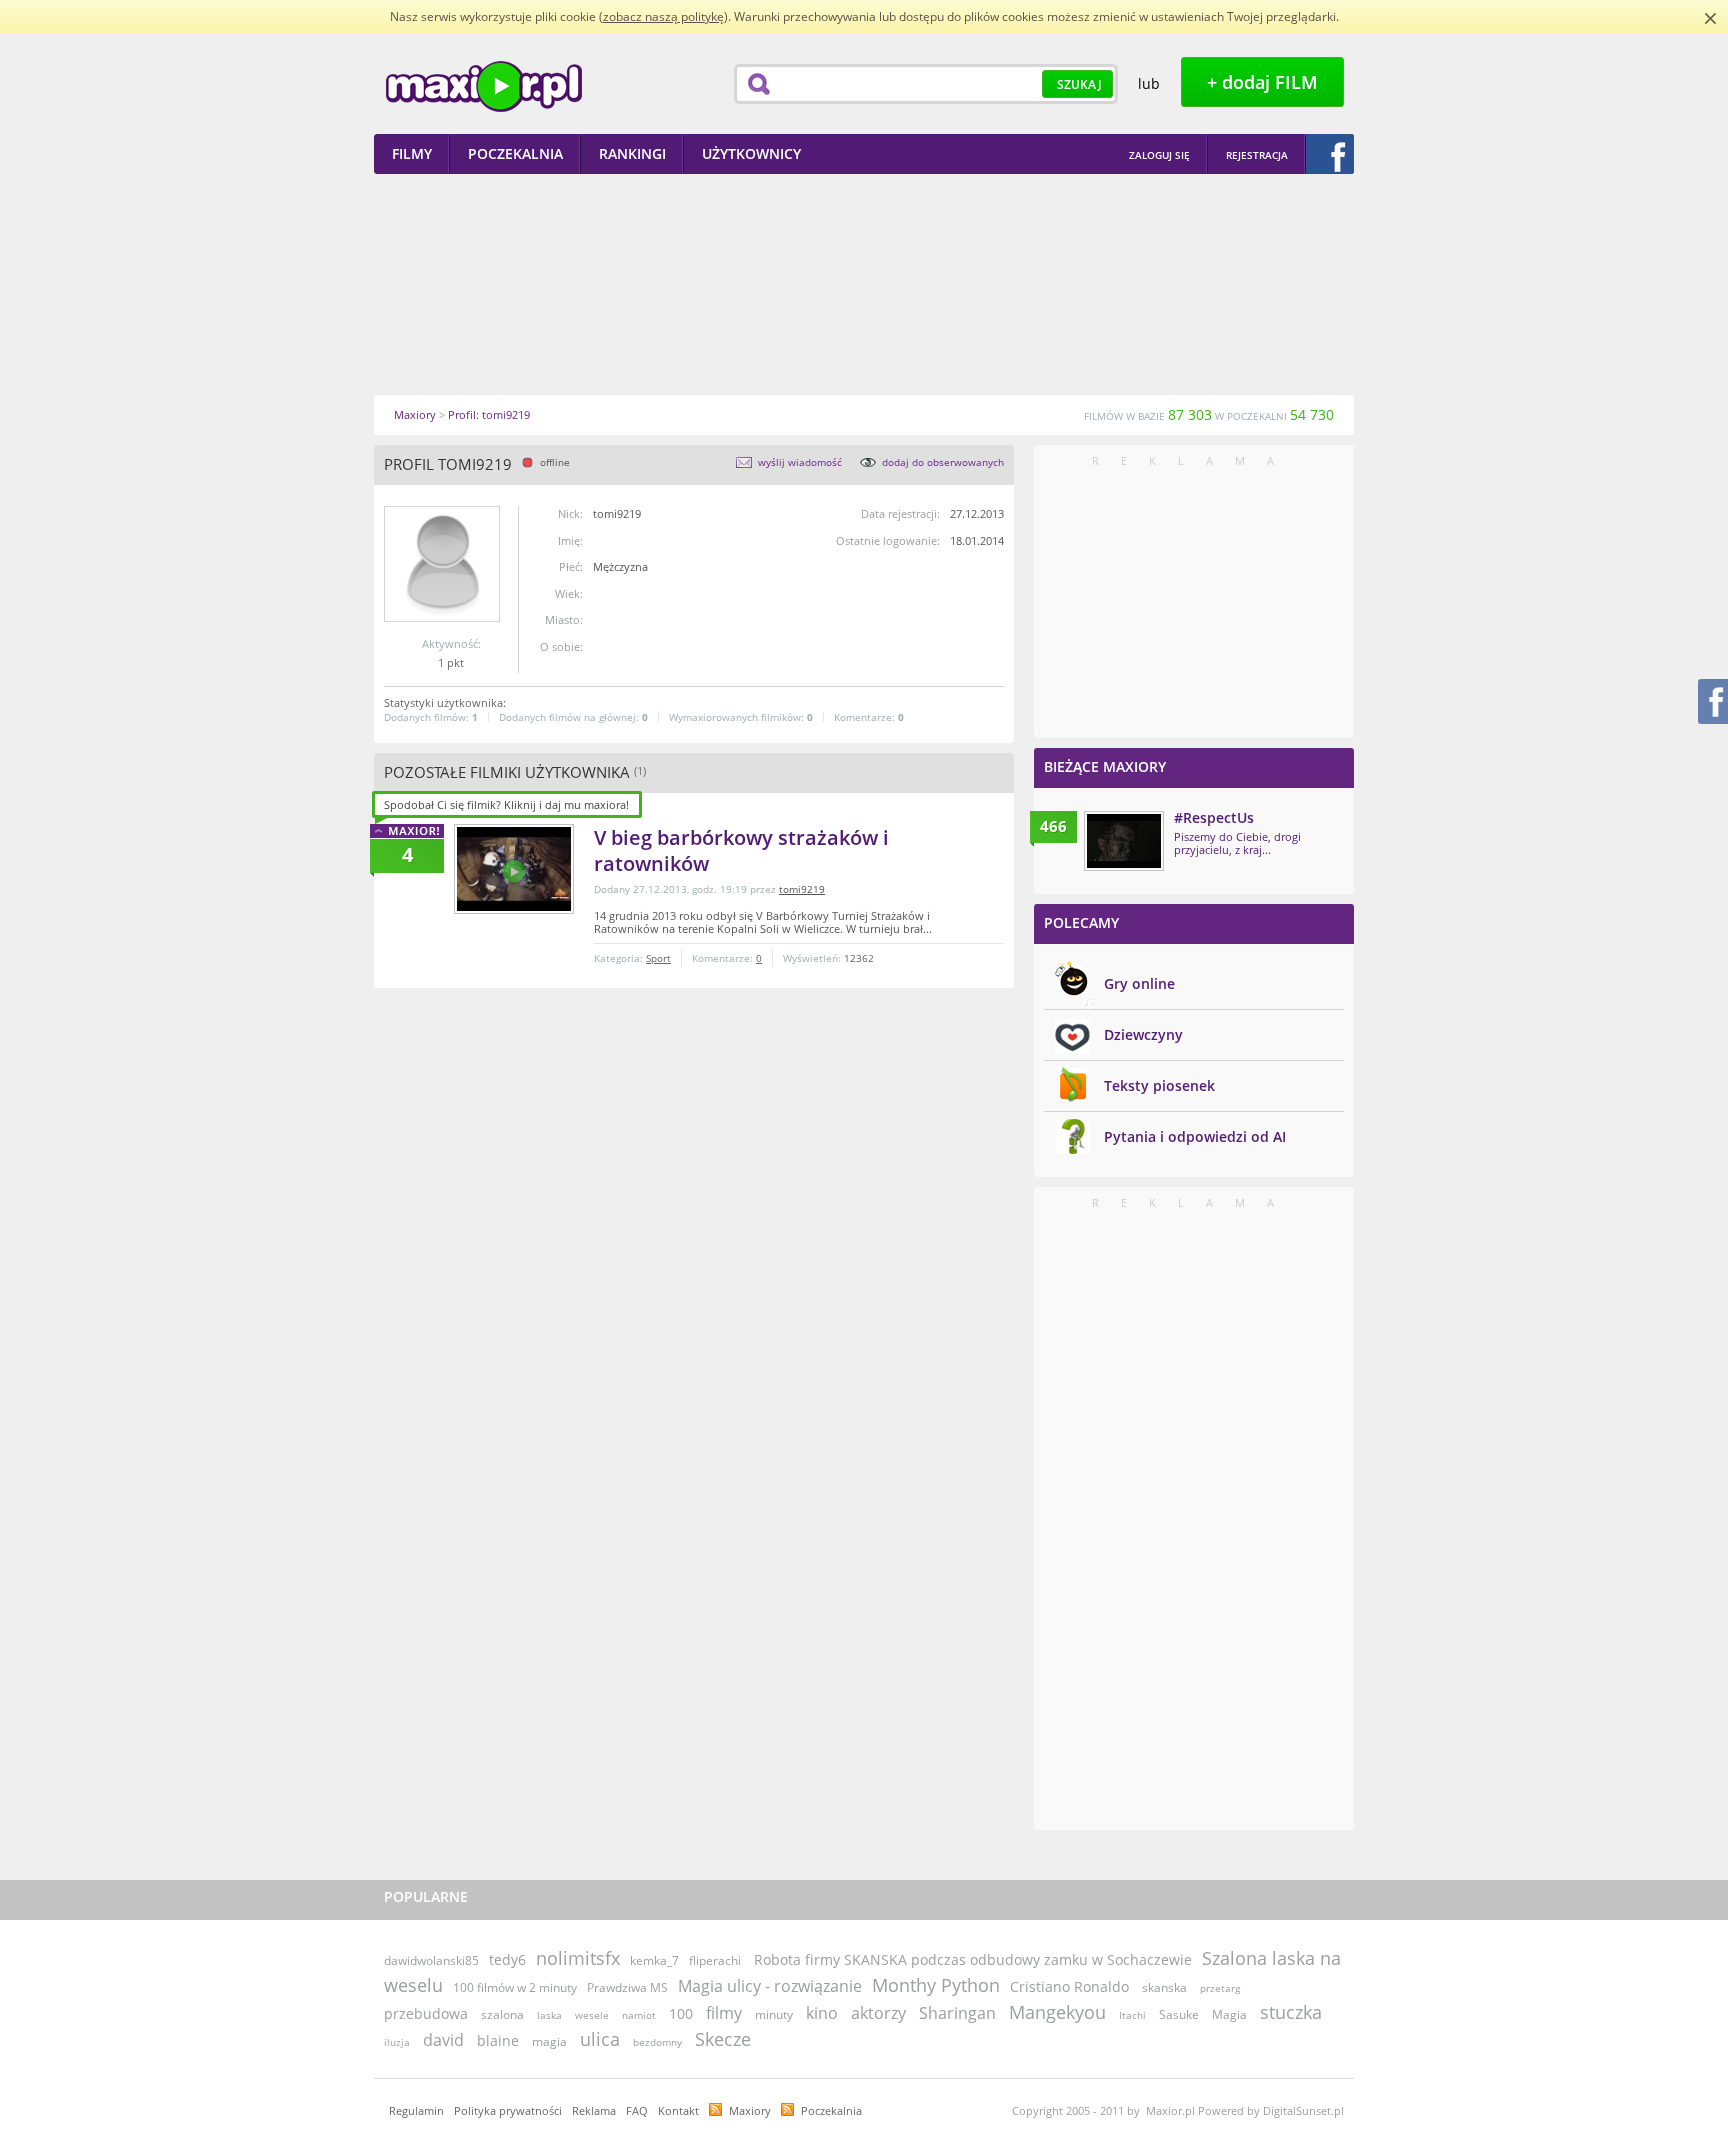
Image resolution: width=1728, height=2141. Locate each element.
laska (549, 2015)
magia (549, 2041)
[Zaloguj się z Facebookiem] (1330, 154)
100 (681, 2013)
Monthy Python (936, 1985)
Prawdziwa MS (627, 1987)
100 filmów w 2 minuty (515, 1987)
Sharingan (957, 2013)
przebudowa (426, 2013)
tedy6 (507, 1959)
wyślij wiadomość (800, 462)
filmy (724, 2013)
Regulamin (416, 2110)
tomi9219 (802, 889)
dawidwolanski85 (431, 1960)
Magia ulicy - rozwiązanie (770, 1986)
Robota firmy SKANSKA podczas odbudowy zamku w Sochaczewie (973, 1959)
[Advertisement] (864, 284)
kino (822, 2013)
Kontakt (678, 2110)
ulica (600, 2039)
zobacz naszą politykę (663, 16)
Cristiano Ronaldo (1069, 1986)
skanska (1164, 1987)
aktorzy (878, 2013)
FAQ (637, 2110)
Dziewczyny (1143, 1034)
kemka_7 (654, 1960)
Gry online (1139, 983)
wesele (592, 2015)
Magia (1229, 2014)
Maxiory (750, 2110)
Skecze (723, 2039)
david (443, 2040)
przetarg (1220, 1988)
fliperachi (715, 1960)
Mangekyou (1057, 2012)
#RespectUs (1214, 817)
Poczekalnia (831, 2110)
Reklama (594, 2110)
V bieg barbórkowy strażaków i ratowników (741, 850)
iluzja (397, 2042)
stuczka (1291, 2012)
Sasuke (1179, 2014)
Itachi (1132, 2015)
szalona (502, 2014)
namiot (639, 2015)
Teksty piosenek (1159, 1085)
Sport (658, 958)
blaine (498, 2040)
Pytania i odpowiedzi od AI (1195, 1136)
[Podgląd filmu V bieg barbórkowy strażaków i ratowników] (514, 869)
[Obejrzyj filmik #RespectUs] (1124, 841)
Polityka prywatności (508, 2110)
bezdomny (657, 2042)
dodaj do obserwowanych (943, 462)
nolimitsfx (578, 1958)
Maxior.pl (484, 86)
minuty (774, 2014)
